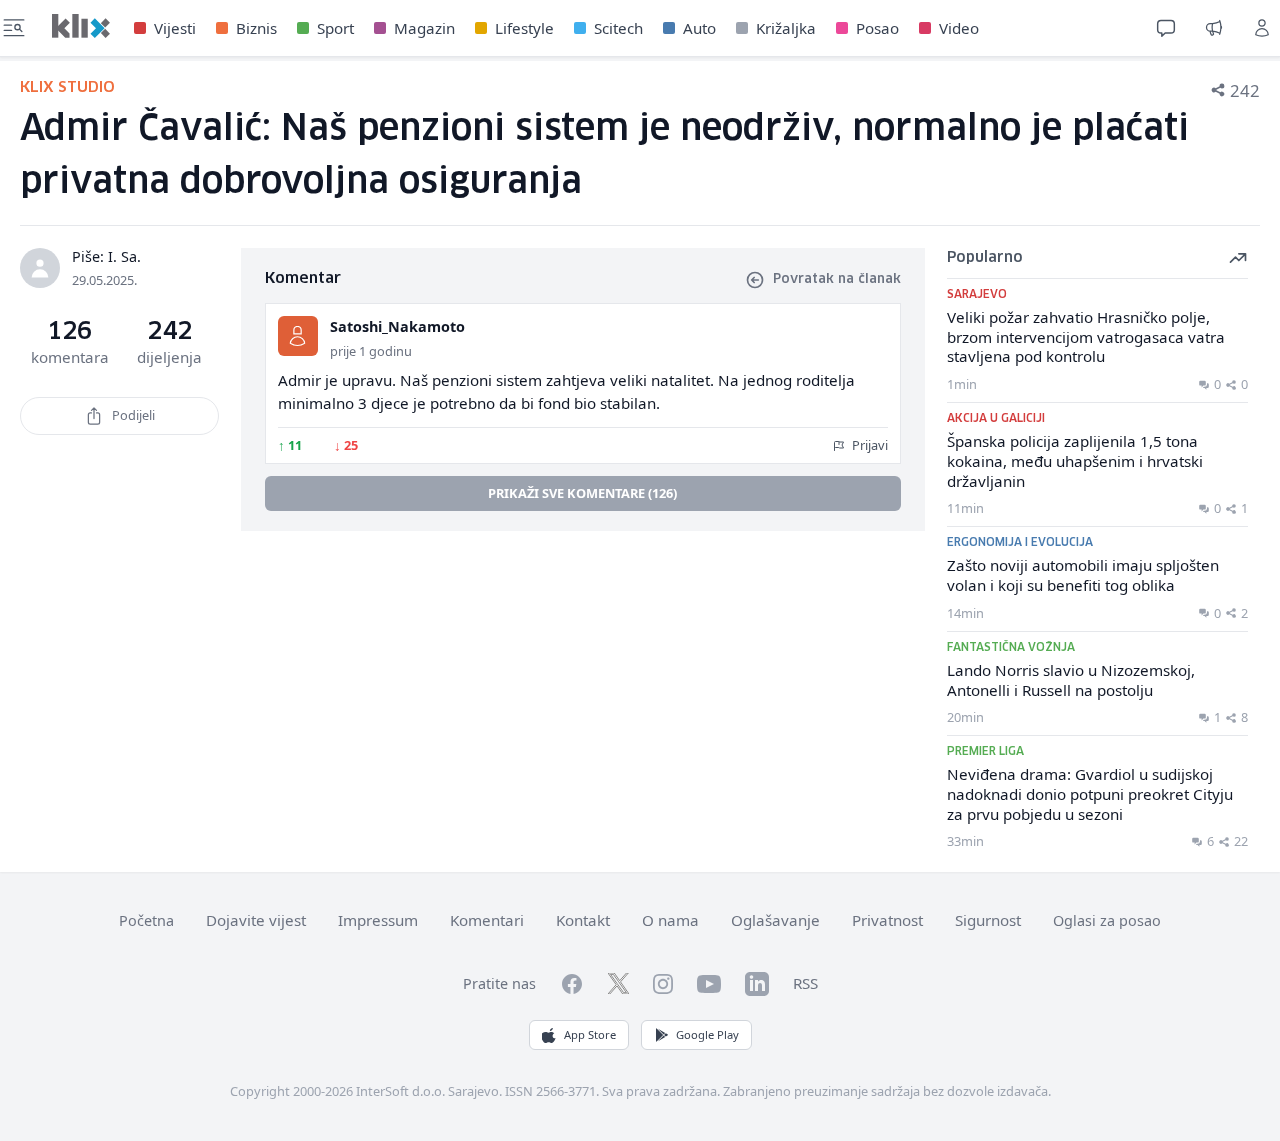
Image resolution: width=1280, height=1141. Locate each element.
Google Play (707, 1034)
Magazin (424, 28)
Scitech (618, 28)
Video (959, 28)
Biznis (256, 28)
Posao (877, 28)
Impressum (378, 920)
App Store (590, 1034)
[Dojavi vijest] (1214, 28)
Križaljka (786, 28)
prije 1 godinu (371, 351)
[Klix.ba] (81, 26)
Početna (146, 920)
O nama (670, 920)
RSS (805, 983)
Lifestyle (524, 28)
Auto (699, 28)
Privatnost (887, 920)
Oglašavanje (775, 920)
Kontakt (583, 920)
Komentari (487, 920)
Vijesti (175, 28)
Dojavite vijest (256, 920)
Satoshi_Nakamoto (397, 326)
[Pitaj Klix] (1166, 28)
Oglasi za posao (1107, 920)
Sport (335, 28)
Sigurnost (988, 920)
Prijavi (868, 445)
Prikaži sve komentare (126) (582, 493)
